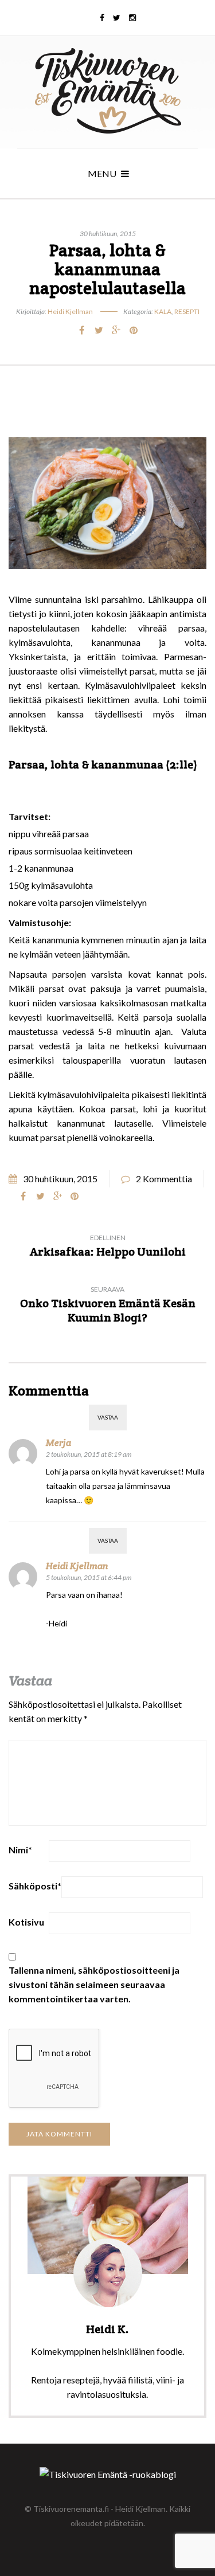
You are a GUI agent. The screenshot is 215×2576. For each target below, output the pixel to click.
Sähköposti (35, 1886)
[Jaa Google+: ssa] (116, 330)
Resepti (187, 311)
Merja (58, 1443)
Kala (163, 311)
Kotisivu (26, 1922)
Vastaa (108, 1417)
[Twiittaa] (99, 330)
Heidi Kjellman (70, 311)
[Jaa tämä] (82, 330)
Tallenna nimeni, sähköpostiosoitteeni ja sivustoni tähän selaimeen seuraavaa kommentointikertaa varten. (94, 1984)
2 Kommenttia (164, 1179)
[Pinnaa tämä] (134, 330)
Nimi (20, 1850)
